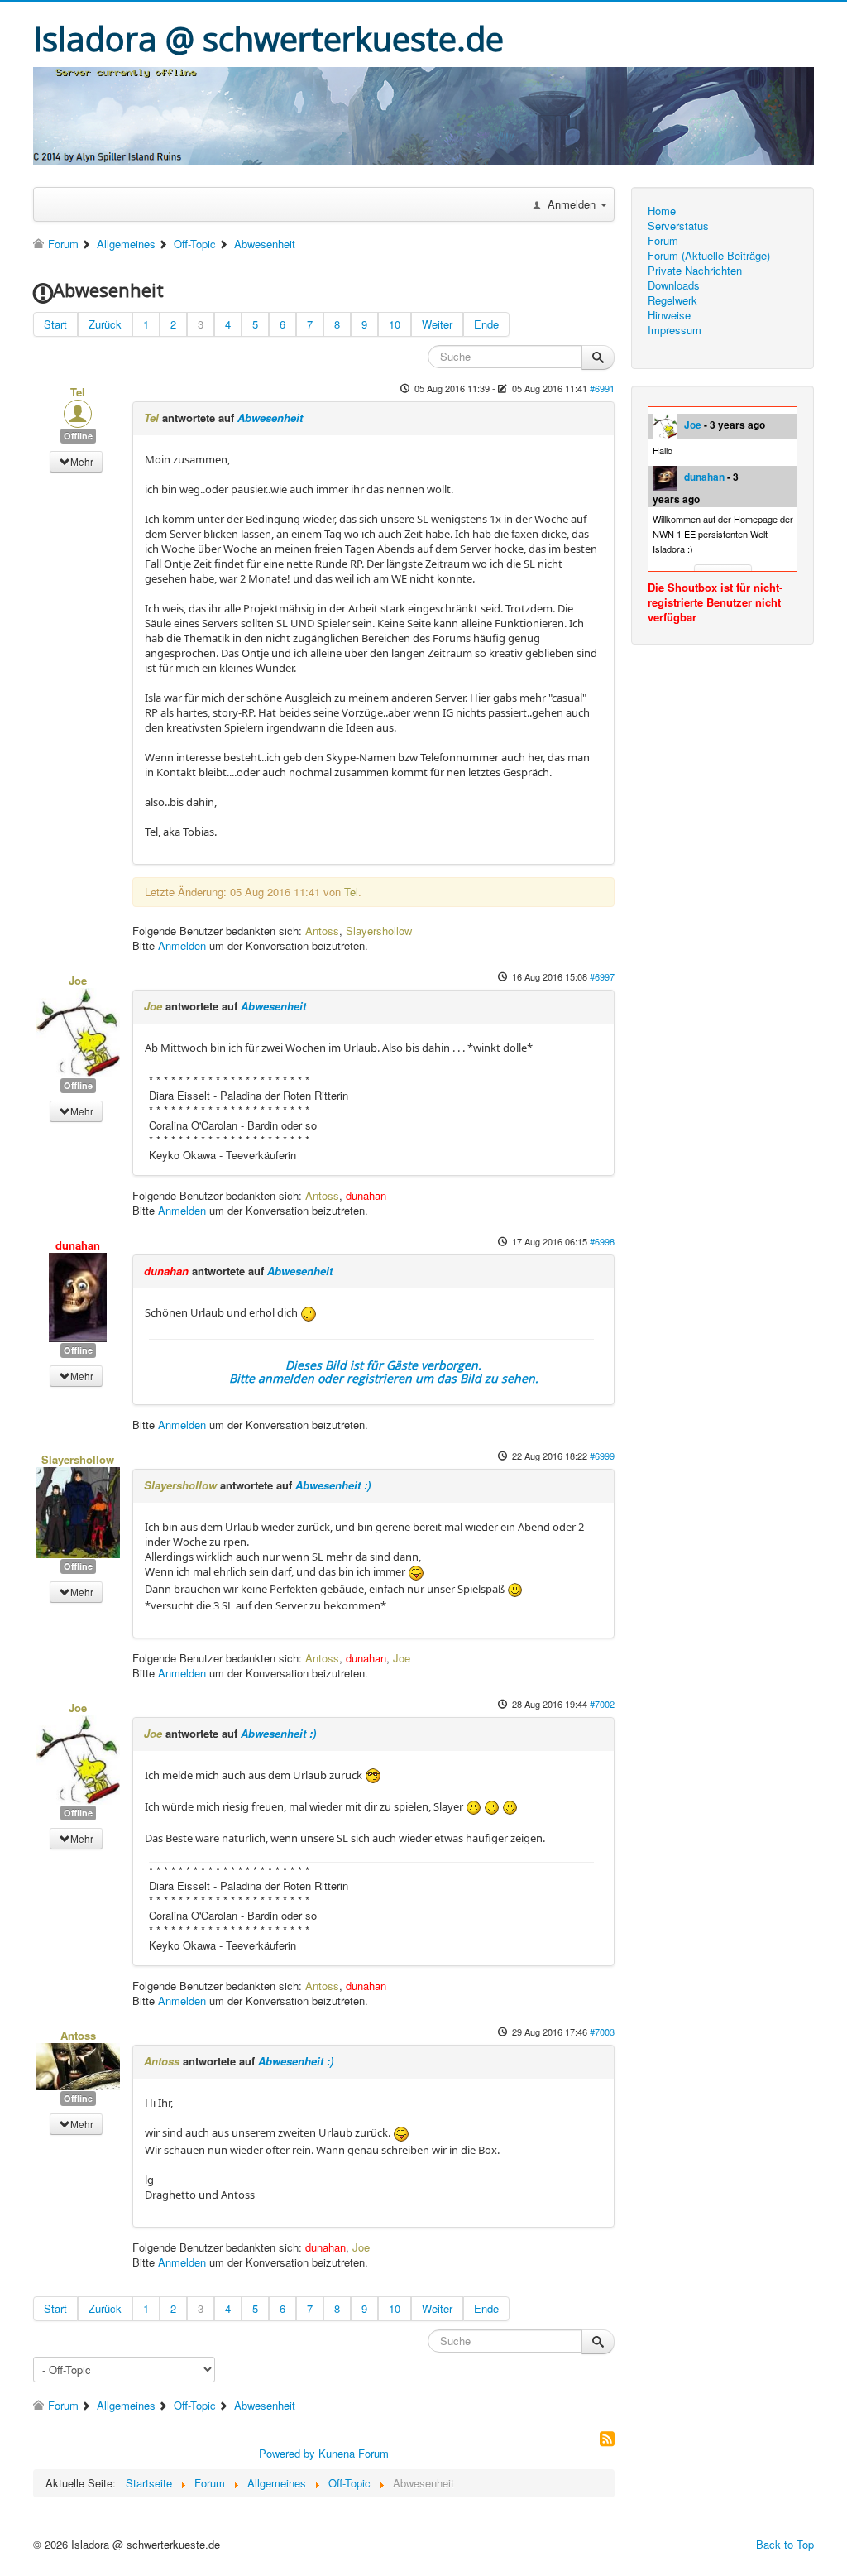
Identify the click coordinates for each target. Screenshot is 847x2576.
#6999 (602, 1456)
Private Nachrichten (695, 271)
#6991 (602, 388)
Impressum (675, 330)
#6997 (602, 976)
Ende (486, 324)
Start (55, 324)
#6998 (602, 1241)
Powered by (287, 2453)
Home (662, 211)
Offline (78, 436)
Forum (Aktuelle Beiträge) (709, 256)
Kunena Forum (354, 2453)
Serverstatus (678, 226)
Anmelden (182, 945)
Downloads (674, 285)
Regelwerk (672, 300)
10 (395, 324)
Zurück (105, 324)
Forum (663, 241)
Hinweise (669, 315)
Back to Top (785, 2544)
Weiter (437, 324)
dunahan (704, 477)
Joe (693, 425)
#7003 (602, 2032)
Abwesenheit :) (333, 1485)
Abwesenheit (270, 417)
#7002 (602, 1704)
